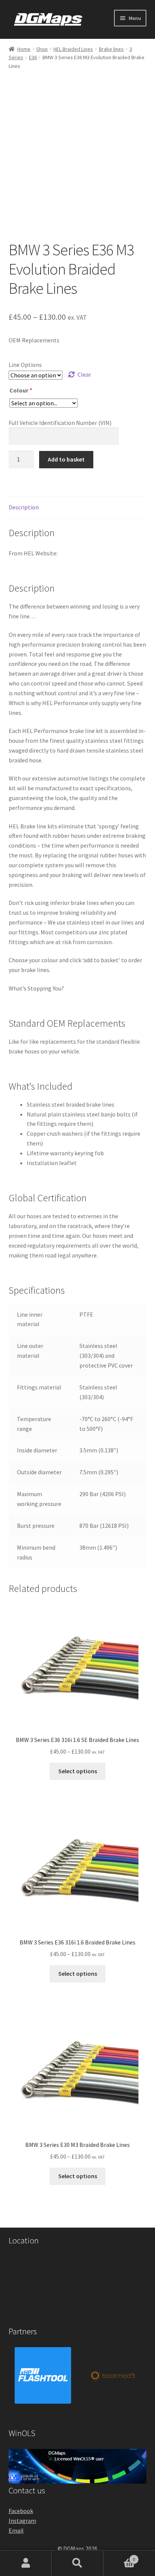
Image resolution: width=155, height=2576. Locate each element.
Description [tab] (24, 507)
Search (77, 2563)
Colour (21, 390)
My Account (26, 2563)
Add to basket (66, 459)
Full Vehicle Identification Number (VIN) (60, 423)
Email (16, 2530)
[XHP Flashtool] (43, 2375)
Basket (119, 2557)
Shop (42, 49)
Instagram (22, 2521)
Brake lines (111, 49)
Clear (84, 374)
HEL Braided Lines (73, 49)
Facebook (21, 2511)
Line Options (25, 365)
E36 (33, 57)
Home (24, 49)
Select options (78, 1771)
